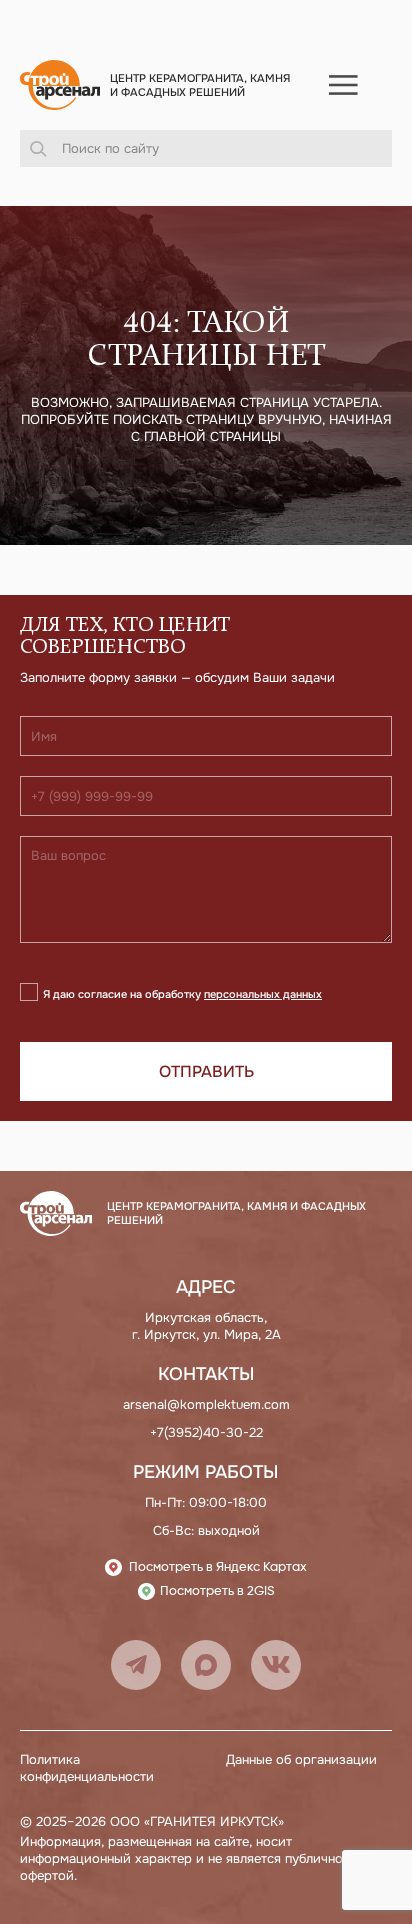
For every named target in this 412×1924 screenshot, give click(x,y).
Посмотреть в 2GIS (217, 1591)
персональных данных (263, 994)
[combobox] (206, 148)
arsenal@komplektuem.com (206, 1404)
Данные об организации (301, 1759)
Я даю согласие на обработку (182, 994)
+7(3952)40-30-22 (206, 1432)
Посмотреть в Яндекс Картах (218, 1567)
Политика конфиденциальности (87, 1768)
